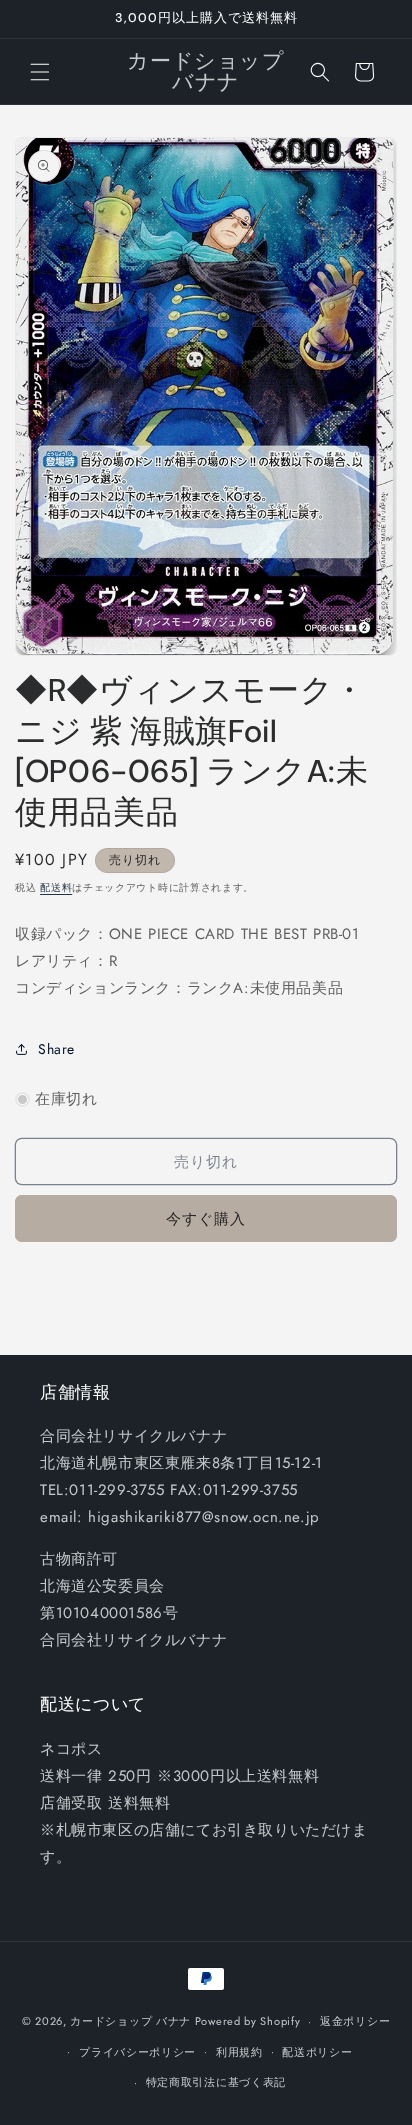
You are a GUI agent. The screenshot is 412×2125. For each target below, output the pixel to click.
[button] (40, 72)
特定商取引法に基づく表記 (216, 2082)
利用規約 (239, 2052)
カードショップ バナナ (130, 2021)
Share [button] (56, 1049)
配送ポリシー (317, 2052)
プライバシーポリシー (137, 2052)
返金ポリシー (355, 2021)
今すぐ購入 (206, 1219)
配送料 (56, 887)
